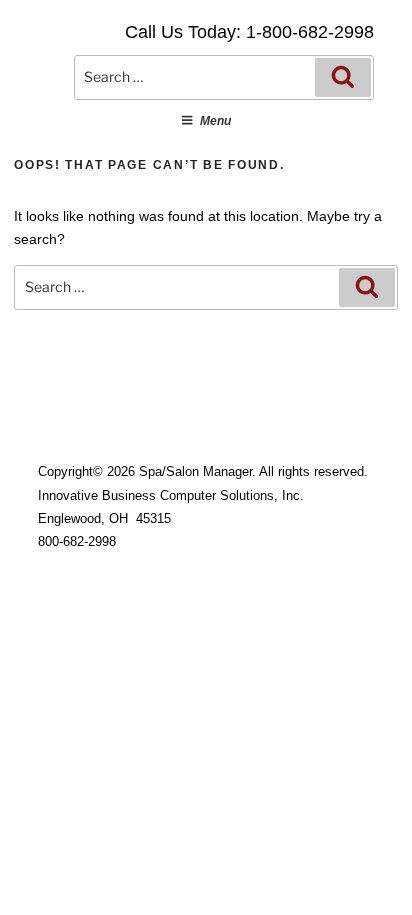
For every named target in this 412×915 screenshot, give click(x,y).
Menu (215, 121)
